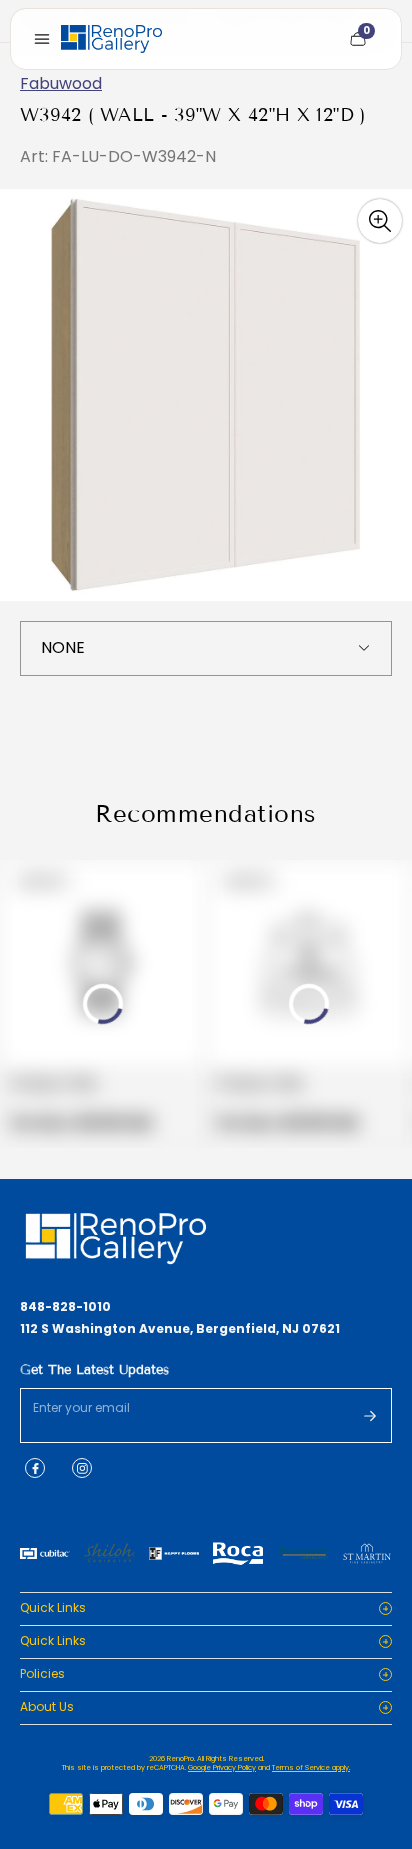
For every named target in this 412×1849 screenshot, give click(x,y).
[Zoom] (380, 221)
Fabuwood (61, 83)
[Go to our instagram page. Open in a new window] (82, 1468)
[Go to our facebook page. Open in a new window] (35, 1468)
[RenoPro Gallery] (111, 39)
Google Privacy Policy (222, 1767)
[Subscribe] (370, 1416)
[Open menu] (42, 39)
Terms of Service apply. (311, 1767)
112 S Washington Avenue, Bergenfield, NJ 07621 (180, 1329)
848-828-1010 (65, 1307)
